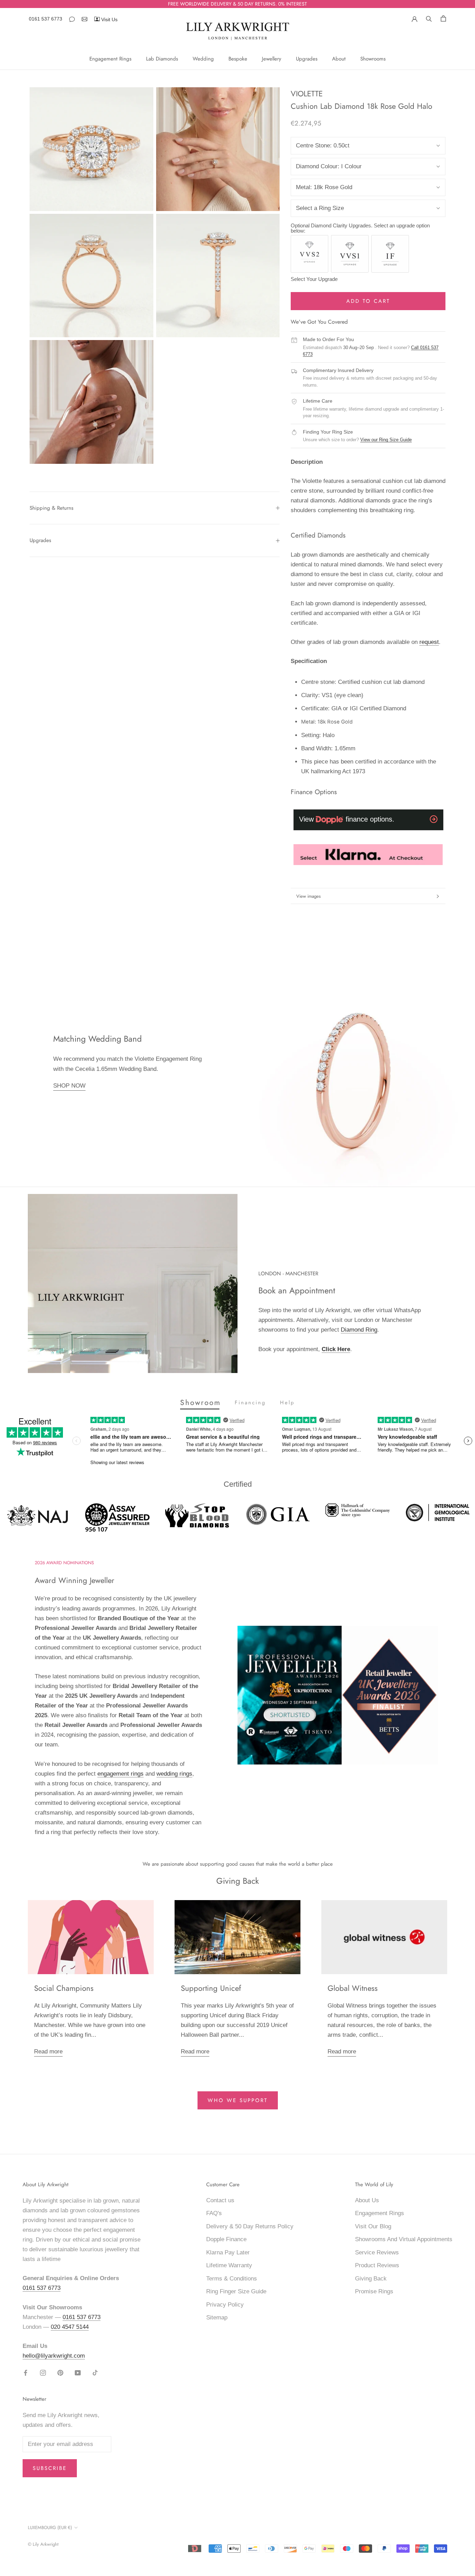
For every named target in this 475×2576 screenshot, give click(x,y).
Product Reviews (377, 2265)
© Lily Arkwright (43, 2544)
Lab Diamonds (162, 59)
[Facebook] (26, 2373)
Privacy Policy (225, 2305)
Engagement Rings (110, 59)
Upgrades (307, 59)
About (339, 59)
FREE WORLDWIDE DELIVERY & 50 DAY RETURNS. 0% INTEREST (237, 4)
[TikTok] (95, 2373)
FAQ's (214, 2213)
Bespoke (238, 59)
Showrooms (373, 59)
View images (308, 896)
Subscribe (50, 2468)
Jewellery (272, 59)
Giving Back (371, 2279)
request (429, 642)
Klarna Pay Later (228, 2252)
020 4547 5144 (70, 2327)
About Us (367, 2200)
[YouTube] (78, 2373)
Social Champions (64, 1988)
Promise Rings (374, 2291)
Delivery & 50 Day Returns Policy (250, 2226)
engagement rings (120, 1774)
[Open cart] (443, 18)
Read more (48, 2052)
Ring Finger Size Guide (236, 2291)
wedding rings (174, 1774)
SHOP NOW (69, 1086)
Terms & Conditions (232, 2279)
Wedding (203, 59)
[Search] (429, 18)
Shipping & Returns (51, 508)
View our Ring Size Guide (386, 440)
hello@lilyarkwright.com (54, 2356)
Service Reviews (377, 2252)
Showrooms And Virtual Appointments (404, 2239)
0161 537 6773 (46, 19)
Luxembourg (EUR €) (50, 2527)
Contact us (220, 2200)
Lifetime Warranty (229, 2265)
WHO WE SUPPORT (238, 2100)
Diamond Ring (359, 1330)
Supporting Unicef (211, 1988)
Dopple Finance (226, 2239)
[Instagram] (43, 2373)
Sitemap (217, 2317)
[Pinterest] (60, 2373)
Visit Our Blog (373, 2226)
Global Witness (353, 1988)
